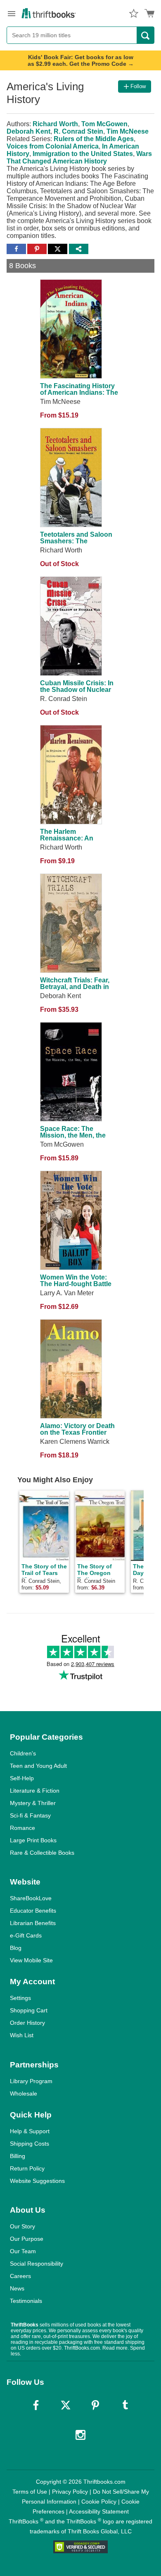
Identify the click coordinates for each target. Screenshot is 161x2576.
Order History (27, 2023)
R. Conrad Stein (78, 131)
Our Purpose (27, 2239)
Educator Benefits (33, 1911)
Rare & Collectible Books (42, 1853)
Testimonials (26, 2301)
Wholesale (24, 2093)
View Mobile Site (31, 1960)
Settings (20, 1998)
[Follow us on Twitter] (66, 2405)
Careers (20, 2276)
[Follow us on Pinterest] (95, 2405)
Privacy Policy (70, 2492)
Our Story (22, 2226)
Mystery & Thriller (33, 1803)
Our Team (23, 2251)
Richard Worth (55, 124)
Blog (16, 1948)
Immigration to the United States (83, 154)
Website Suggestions (37, 2181)
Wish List (22, 2035)
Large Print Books (33, 1840)
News (17, 2288)
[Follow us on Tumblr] (125, 2405)
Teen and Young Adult (38, 1766)
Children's (23, 1753)
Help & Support (30, 2131)
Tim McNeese (128, 131)
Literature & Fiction (35, 1791)
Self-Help (22, 1778)
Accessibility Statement (99, 2511)
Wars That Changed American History (79, 157)
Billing (18, 2156)
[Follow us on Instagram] (80, 2435)
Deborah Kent (28, 131)
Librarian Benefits (33, 1923)
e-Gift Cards (26, 1935)
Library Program (31, 2081)
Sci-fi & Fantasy (30, 1815)
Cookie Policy (99, 2502)
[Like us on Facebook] (36, 2405)
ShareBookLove (31, 1898)
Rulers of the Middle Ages (94, 139)
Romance (22, 1828)
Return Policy (27, 2168)
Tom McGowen (104, 124)
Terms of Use (30, 2492)
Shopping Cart (29, 2010)
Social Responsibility (37, 2264)
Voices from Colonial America (53, 146)
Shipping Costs (30, 2144)
